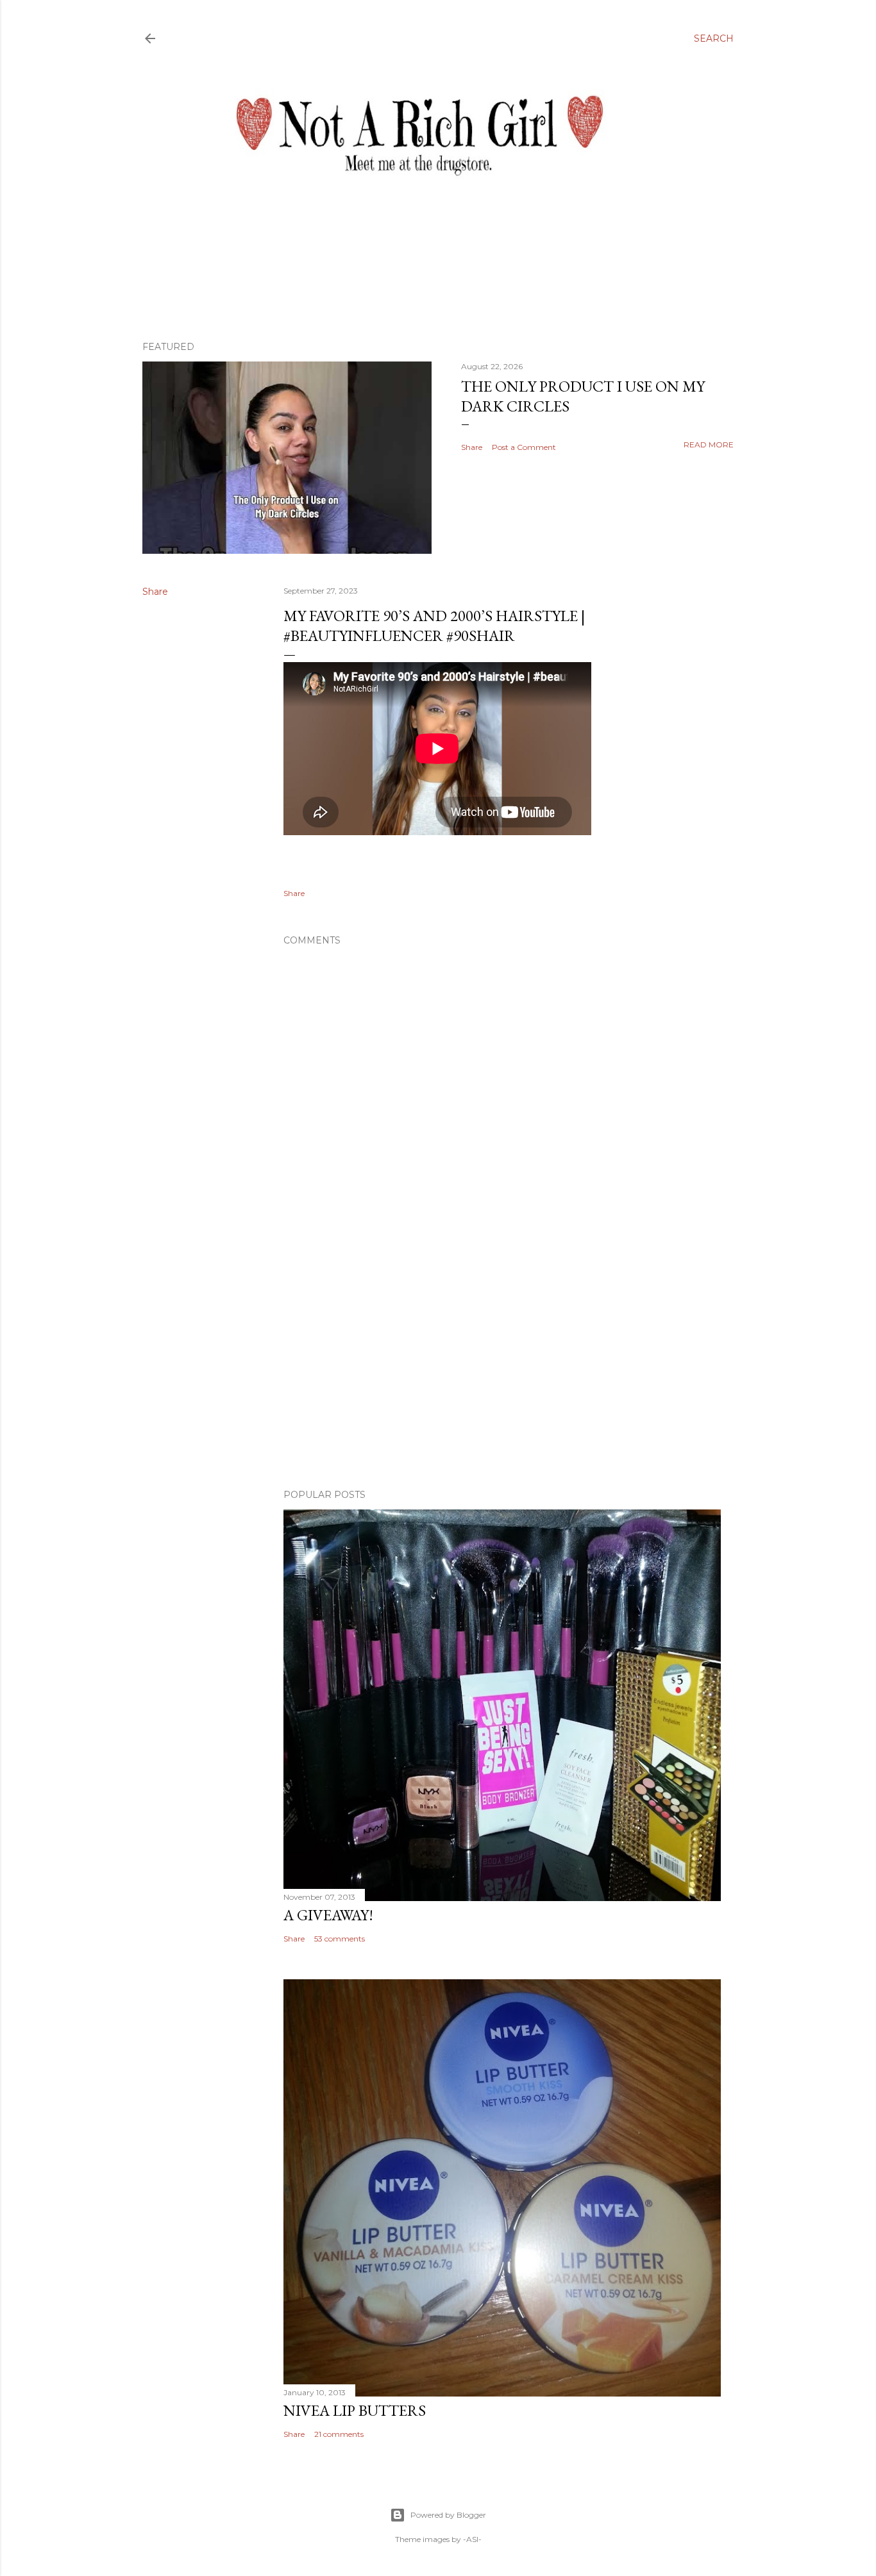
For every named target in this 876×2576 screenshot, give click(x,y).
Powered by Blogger (448, 2515)
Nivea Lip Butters (355, 2410)
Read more (709, 445)
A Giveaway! (328, 1915)
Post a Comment (524, 447)
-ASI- (472, 2539)
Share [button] (472, 447)
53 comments (340, 1939)
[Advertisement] (502, 1367)
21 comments (339, 2434)
